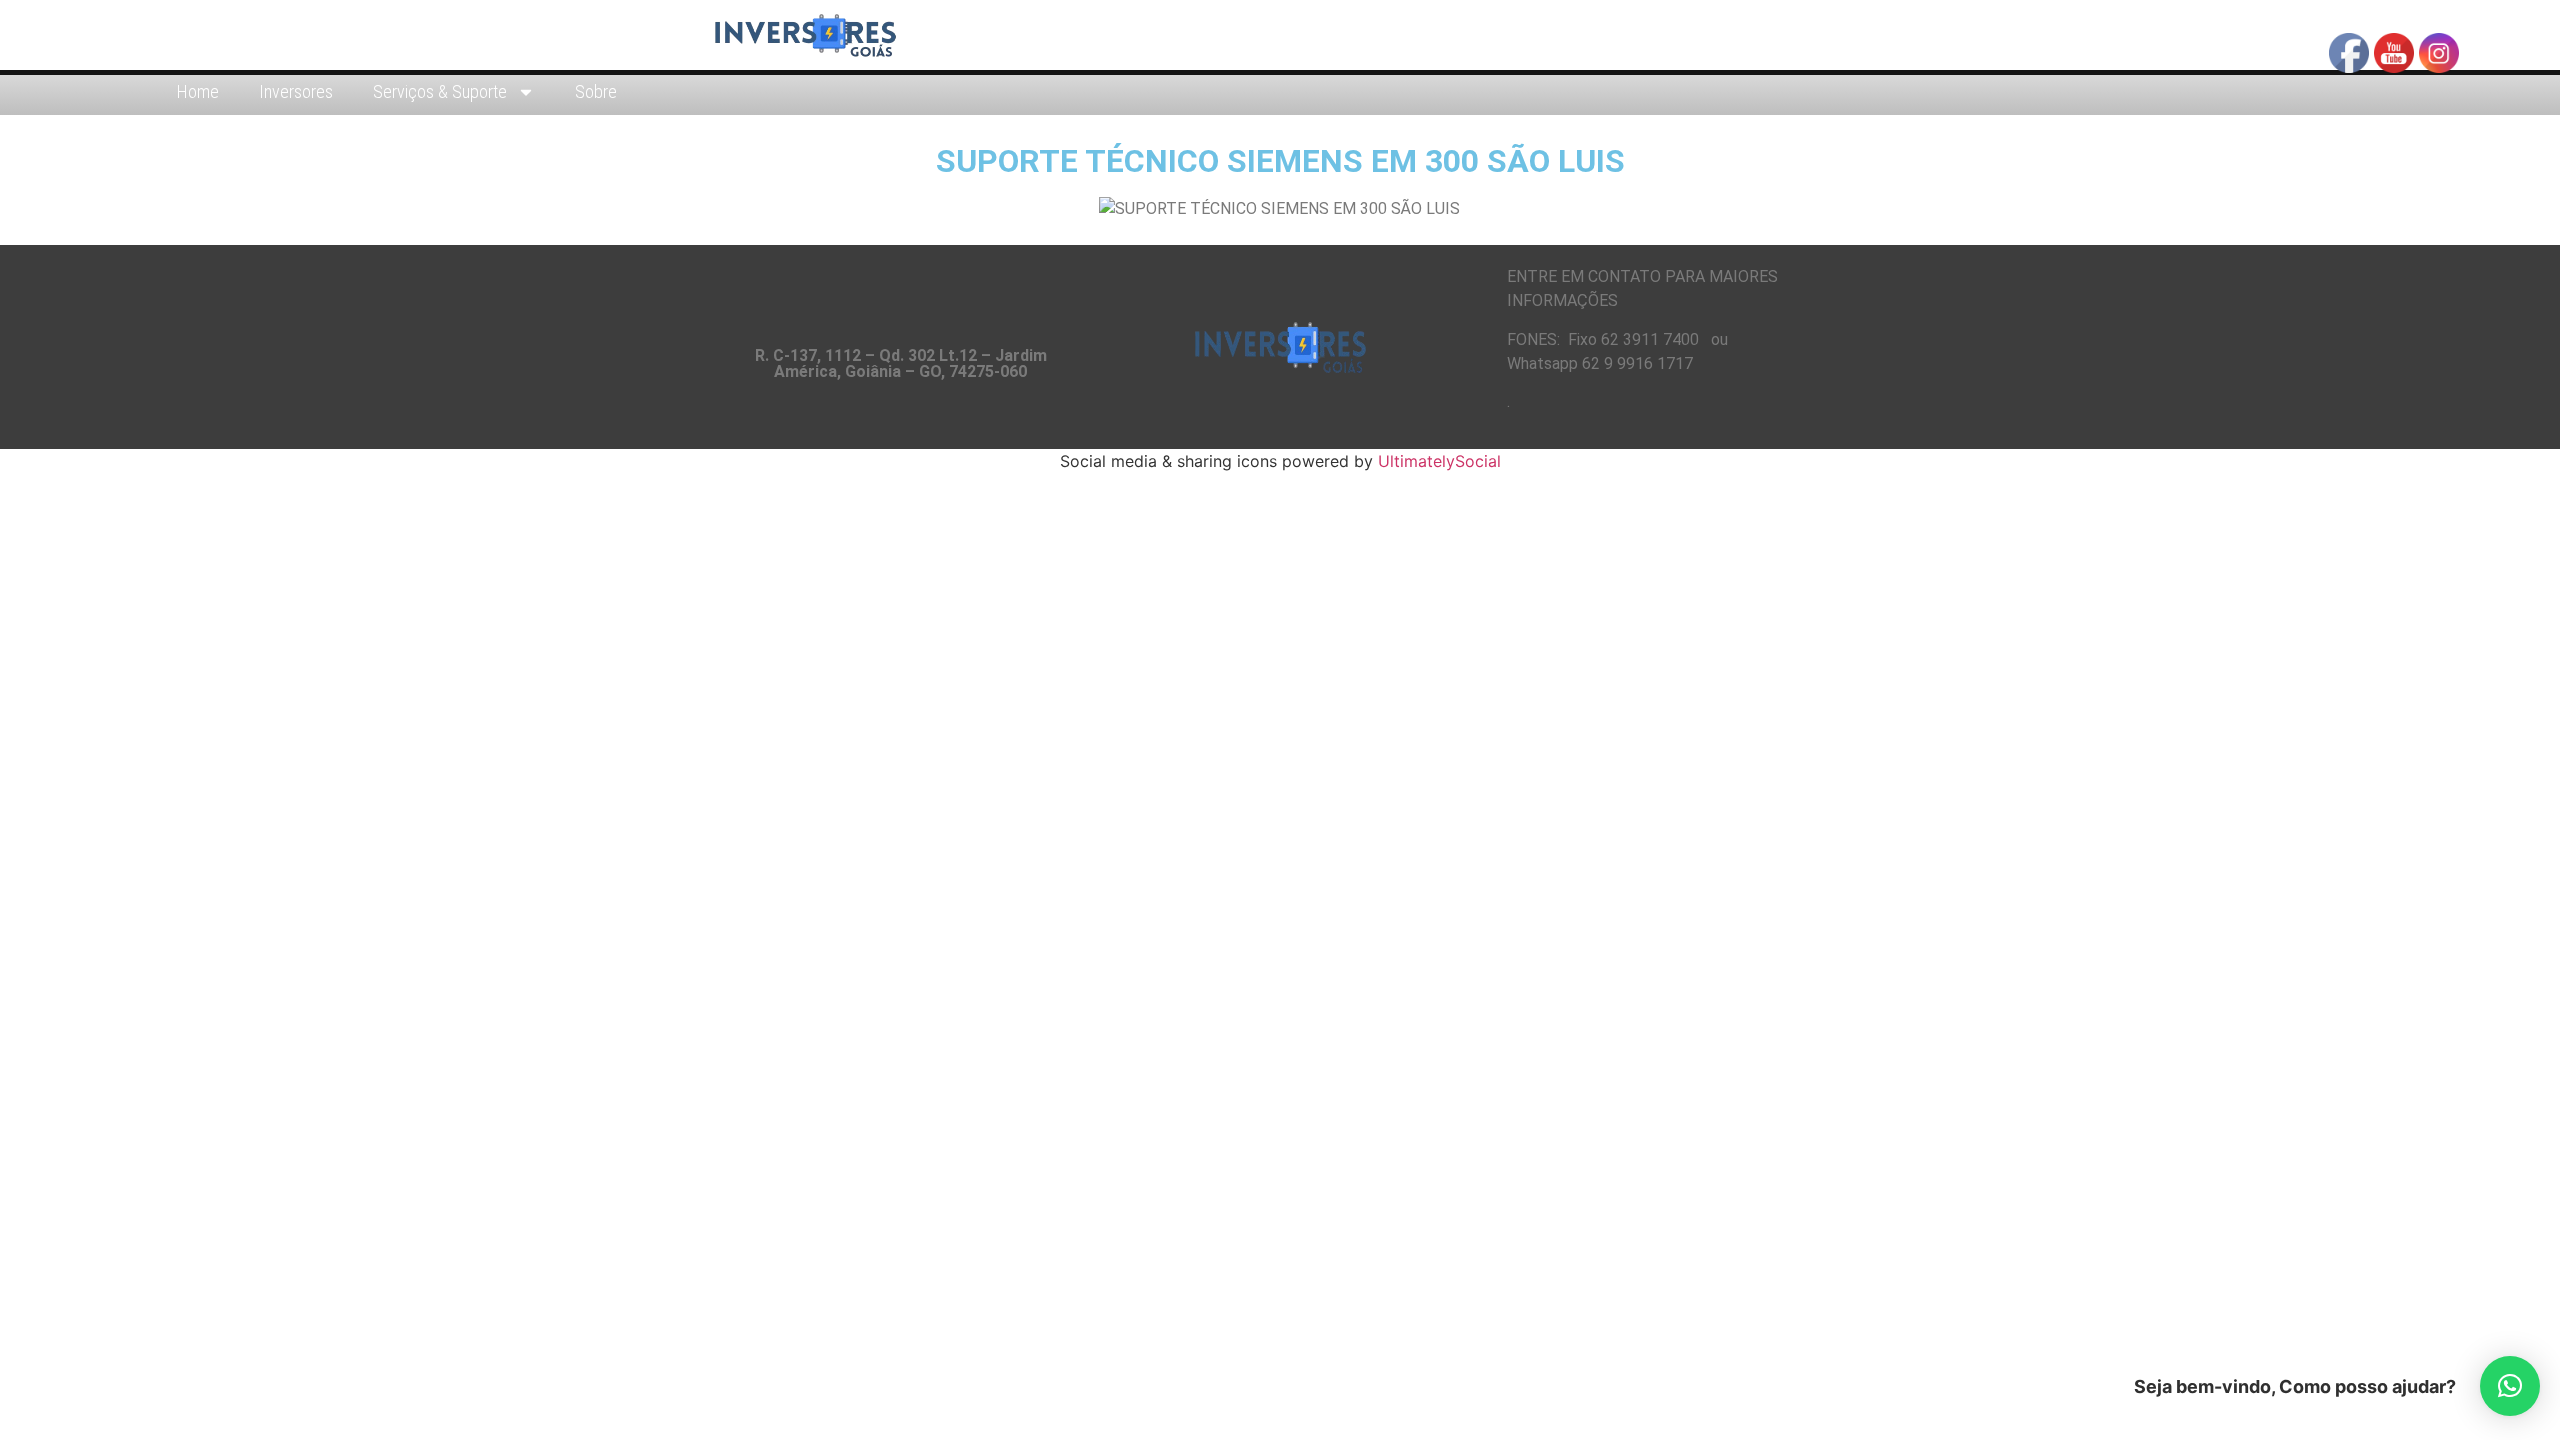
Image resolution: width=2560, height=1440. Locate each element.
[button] (2510, 1386)
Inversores (296, 91)
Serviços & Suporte (440, 91)
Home (198, 91)
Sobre (596, 91)
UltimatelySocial (1439, 461)
